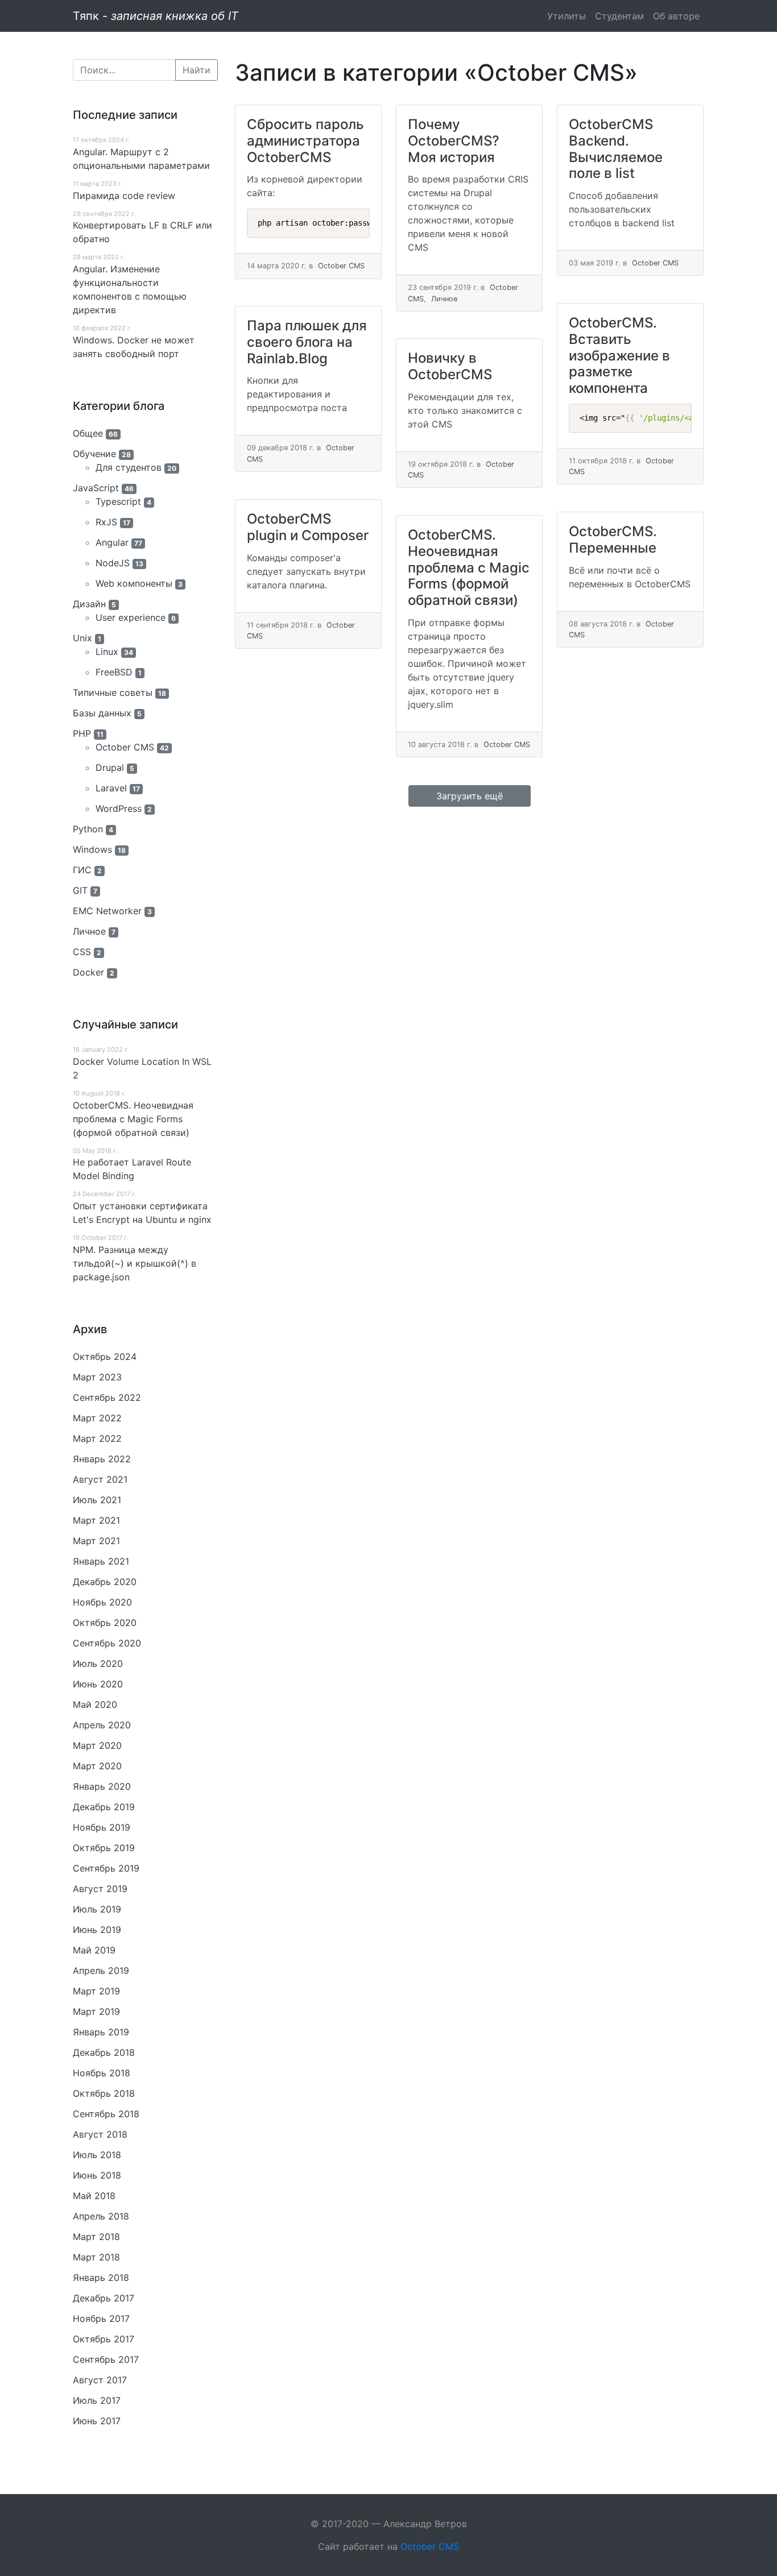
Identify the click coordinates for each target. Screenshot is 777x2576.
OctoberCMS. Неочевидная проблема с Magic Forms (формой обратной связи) (133, 1119)
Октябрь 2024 (105, 1357)
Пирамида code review (124, 196)
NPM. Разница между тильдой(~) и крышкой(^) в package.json (135, 1263)
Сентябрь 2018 (106, 2114)
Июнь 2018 (97, 2175)
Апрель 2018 (101, 2216)
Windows (92, 849)
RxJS (106, 522)
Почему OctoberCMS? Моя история (454, 141)
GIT (80, 890)
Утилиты (567, 16)
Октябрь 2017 (104, 2339)
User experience (131, 617)
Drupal (110, 768)
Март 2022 (97, 1418)
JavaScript (96, 488)
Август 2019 (100, 1889)
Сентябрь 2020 (107, 1643)
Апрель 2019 (101, 1971)
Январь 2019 (101, 2032)
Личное (89, 931)
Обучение (94, 454)
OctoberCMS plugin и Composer (308, 527)
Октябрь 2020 (105, 1623)
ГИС (82, 870)
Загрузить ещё (470, 796)
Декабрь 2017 (104, 2298)
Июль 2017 (97, 2400)
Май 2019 (94, 1950)
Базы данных (102, 713)
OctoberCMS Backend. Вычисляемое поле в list (616, 149)
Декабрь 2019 (104, 1807)
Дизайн (89, 604)
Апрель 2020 (102, 1725)
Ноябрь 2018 (102, 2073)
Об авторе (676, 16)
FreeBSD (114, 672)
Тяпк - (156, 16)
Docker (88, 972)
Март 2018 (96, 2237)
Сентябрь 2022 (107, 1397)
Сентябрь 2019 (106, 1868)
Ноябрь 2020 (102, 1602)
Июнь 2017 (97, 2421)
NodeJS (113, 563)
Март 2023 (97, 1377)
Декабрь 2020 (105, 1582)
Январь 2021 (101, 1561)
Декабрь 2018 (104, 2052)
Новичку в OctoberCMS (450, 366)
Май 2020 (95, 1704)
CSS (82, 952)
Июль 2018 (97, 2155)
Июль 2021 (97, 1500)
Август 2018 (100, 2134)
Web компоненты (134, 583)
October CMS (125, 747)
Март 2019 (96, 1991)
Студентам (619, 16)
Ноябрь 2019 (102, 1827)
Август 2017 (100, 2380)
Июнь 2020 (98, 1684)
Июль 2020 (98, 1664)
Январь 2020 (102, 1786)
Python (88, 829)
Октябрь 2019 (104, 1848)
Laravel (111, 788)
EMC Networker (107, 911)
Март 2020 (97, 1745)
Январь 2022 (102, 1459)
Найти (197, 70)
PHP (82, 733)
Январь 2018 (101, 2278)
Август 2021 (100, 1479)
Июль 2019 (97, 1909)
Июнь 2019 (97, 1930)
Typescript (118, 501)
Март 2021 (96, 1520)
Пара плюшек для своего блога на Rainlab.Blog (307, 342)
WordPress (119, 808)
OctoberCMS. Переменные (613, 540)
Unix (82, 638)
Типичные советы (113, 692)
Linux (107, 652)
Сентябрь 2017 (106, 2359)
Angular (112, 542)
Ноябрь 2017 (101, 2318)
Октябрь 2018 (104, 2093)
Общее (88, 433)
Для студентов (129, 467)
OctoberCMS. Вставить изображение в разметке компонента (619, 355)
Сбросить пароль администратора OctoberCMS (305, 141)
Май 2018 (94, 2196)
